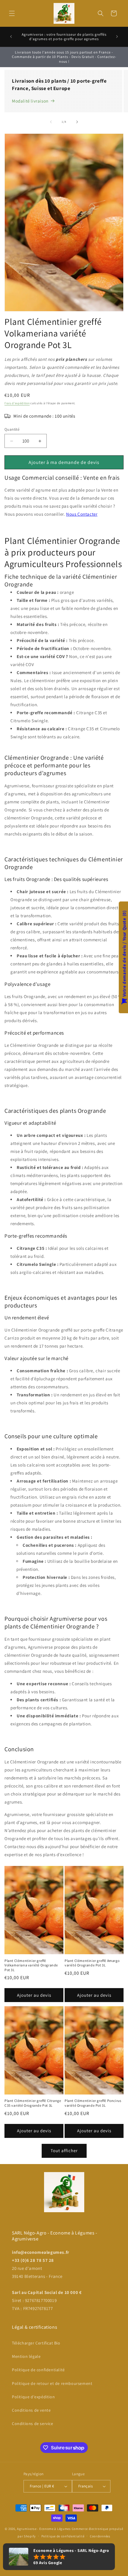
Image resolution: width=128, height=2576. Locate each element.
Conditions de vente (31, 2410)
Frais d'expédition (17, 403)
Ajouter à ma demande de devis (64, 462)
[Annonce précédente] (11, 37)
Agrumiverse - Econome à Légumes (44, 2529)
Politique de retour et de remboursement (52, 2383)
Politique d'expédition (33, 2397)
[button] (12, 13)
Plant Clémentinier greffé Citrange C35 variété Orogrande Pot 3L (33, 2103)
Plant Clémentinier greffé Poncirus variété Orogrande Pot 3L (93, 2103)
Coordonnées (100, 2536)
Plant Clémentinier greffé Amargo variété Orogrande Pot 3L (92, 1963)
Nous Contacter (82, 514)
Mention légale (26, 2356)
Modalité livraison (30, 101)
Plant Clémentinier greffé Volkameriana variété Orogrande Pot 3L (31, 1965)
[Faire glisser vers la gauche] (51, 122)
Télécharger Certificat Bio (36, 2343)
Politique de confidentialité (38, 2370)
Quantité (12, 429)
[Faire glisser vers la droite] (77, 122)
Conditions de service (33, 2424)
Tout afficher (64, 2151)
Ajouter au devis (34, 1995)
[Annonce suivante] (117, 37)
